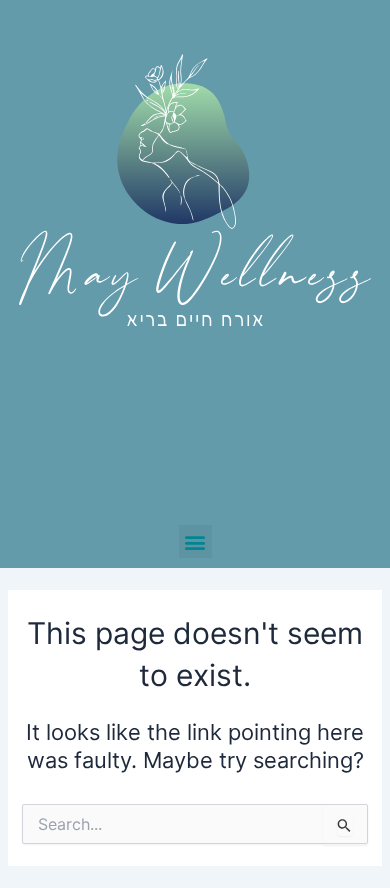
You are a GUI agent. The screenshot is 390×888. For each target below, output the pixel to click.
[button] (195, 541)
